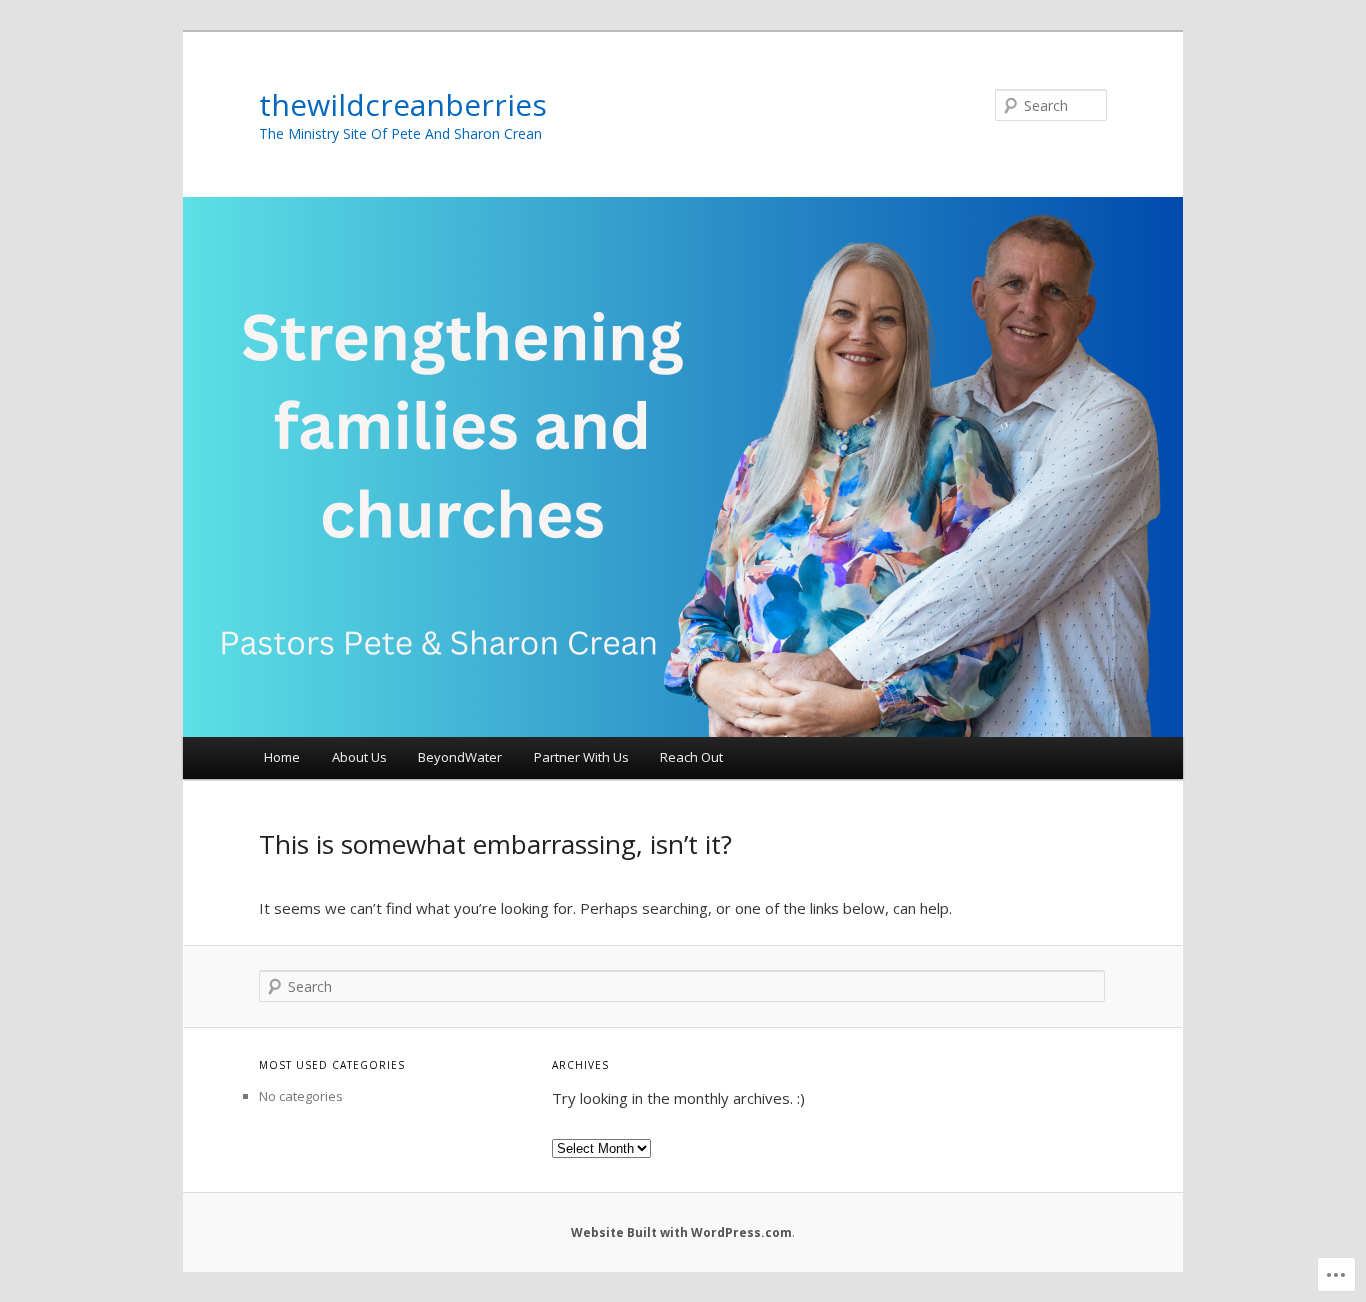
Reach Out (691, 757)
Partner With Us (581, 757)
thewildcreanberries (403, 104)
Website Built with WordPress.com (681, 1232)
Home (282, 757)
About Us (359, 757)
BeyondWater (460, 757)
